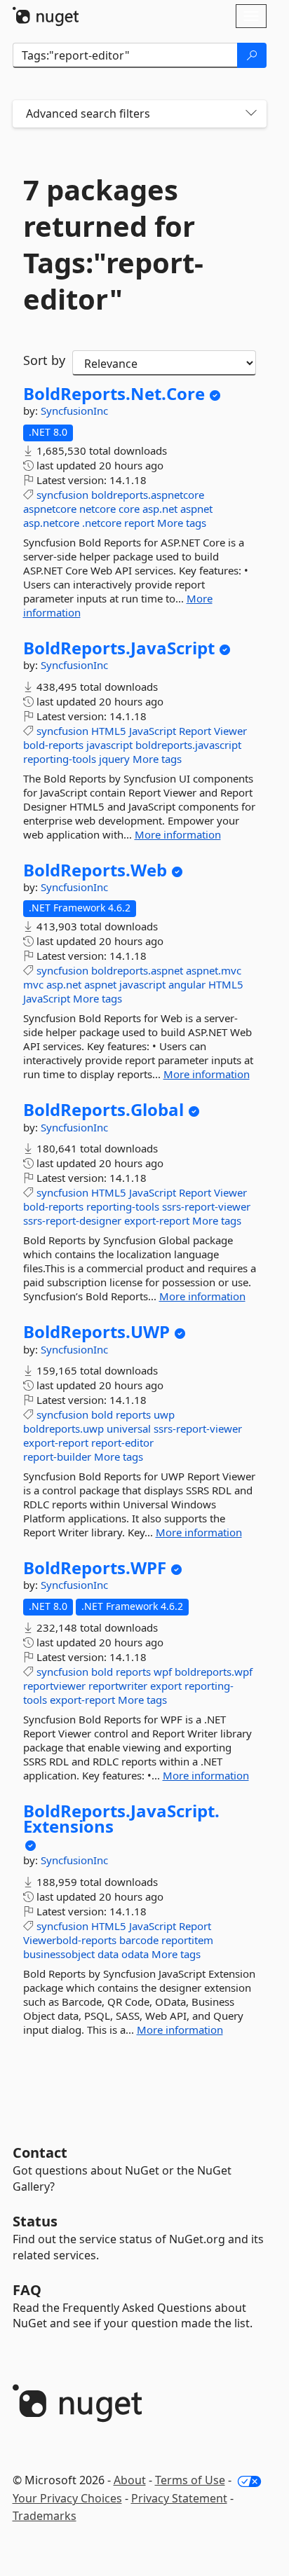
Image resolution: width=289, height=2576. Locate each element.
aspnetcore (50, 509)
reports (133, 1414)
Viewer (230, 731)
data (108, 1954)
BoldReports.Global (103, 1110)
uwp (164, 1414)
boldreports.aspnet (137, 970)
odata (135, 1954)
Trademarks (45, 2516)
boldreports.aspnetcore (148, 495)
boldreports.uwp (63, 1428)
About (130, 2480)
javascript (109, 745)
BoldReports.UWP (96, 1332)
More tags (182, 523)
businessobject (59, 1954)
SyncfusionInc (74, 411)
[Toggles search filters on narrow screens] (251, 114)
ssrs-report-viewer (206, 1206)
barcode (139, 1940)
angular (187, 984)
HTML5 (109, 731)
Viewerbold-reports (70, 1940)
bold (102, 1414)
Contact (40, 2153)
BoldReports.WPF (95, 1568)
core (129, 509)
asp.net (160, 509)
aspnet (196, 509)
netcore (98, 509)
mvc (33, 984)
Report (195, 731)
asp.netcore (51, 523)
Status (35, 2221)
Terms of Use (190, 2480)
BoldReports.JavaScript (119, 648)
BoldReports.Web (95, 870)
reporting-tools (60, 759)
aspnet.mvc (214, 970)
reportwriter (118, 1686)
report (139, 523)
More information (178, 834)
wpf (163, 1672)
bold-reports (53, 745)
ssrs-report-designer (72, 1220)
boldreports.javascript (188, 745)
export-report (157, 1220)
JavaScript (153, 731)
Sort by (44, 360)
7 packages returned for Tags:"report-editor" (113, 244)
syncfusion (62, 495)
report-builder (57, 1456)
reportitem (187, 1940)
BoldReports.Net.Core (114, 394)
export (166, 1686)
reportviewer (54, 1686)
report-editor (122, 1442)
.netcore (102, 523)
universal (129, 1428)
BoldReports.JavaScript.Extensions (121, 1818)
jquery (114, 759)
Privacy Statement (179, 2498)
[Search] (252, 55)
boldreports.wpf (214, 1672)
